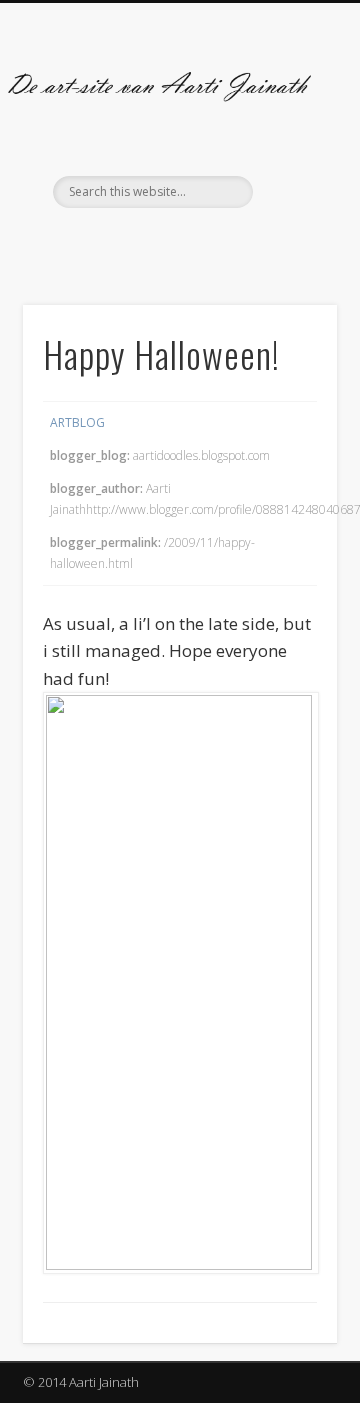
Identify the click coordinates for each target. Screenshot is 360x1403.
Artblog (77, 422)
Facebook (157, 242)
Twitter (198, 242)
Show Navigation (290, 179)
